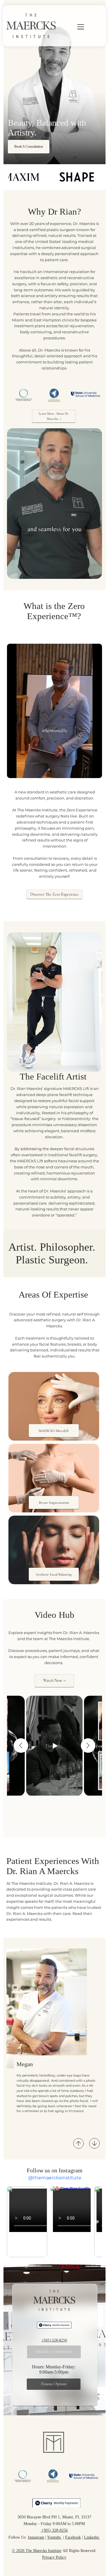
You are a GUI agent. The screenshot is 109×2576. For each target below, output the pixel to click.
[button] (92, 572)
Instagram (36, 2537)
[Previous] (78, 2143)
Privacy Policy (54, 2557)
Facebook (73, 2537)
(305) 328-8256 (54, 2340)
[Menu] (73, 27)
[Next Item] (97, 2222)
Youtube (54, 2537)
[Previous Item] (21, 1746)
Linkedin (92, 2537)
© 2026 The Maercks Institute (37, 2551)
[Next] (94, 2143)
